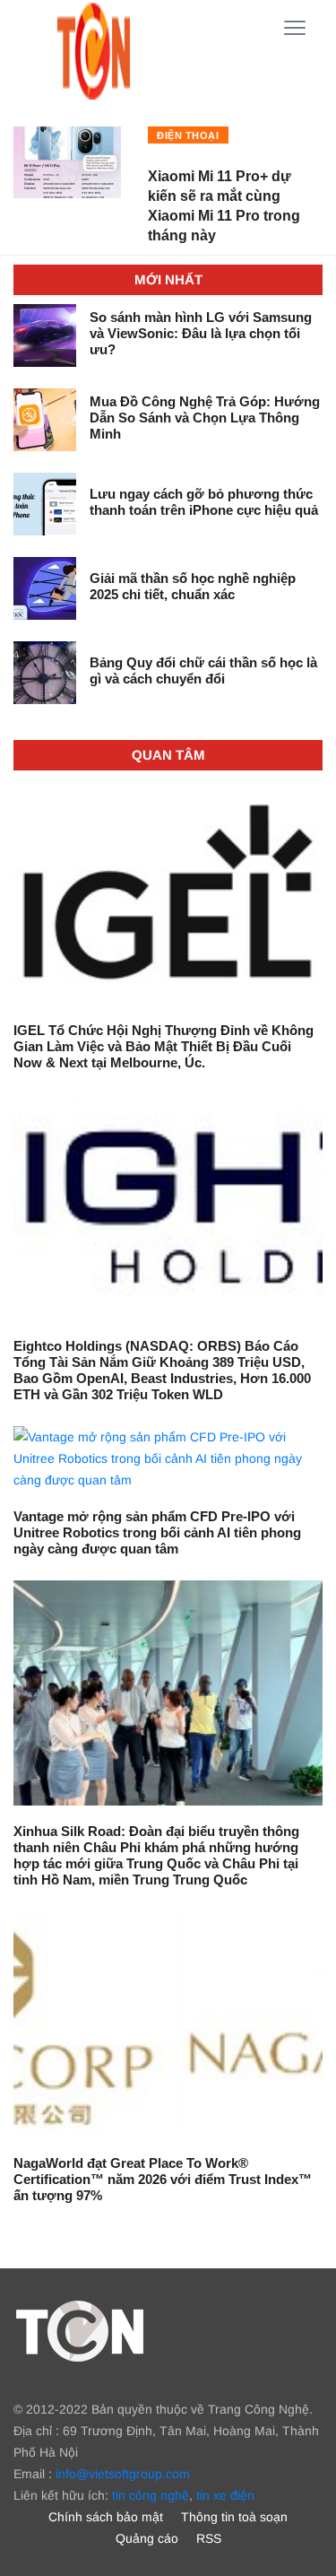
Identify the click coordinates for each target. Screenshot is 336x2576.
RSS (209, 2538)
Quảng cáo (147, 2538)
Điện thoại (188, 135)
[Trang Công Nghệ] (80, 2330)
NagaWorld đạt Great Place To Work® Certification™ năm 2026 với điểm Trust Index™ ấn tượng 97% (163, 2179)
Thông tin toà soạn (234, 2517)
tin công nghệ (151, 2495)
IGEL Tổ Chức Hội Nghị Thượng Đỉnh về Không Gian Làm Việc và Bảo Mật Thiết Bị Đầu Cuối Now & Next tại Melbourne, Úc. (164, 1046)
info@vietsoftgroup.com (123, 2474)
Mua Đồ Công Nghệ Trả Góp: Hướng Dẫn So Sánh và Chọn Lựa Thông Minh (205, 418)
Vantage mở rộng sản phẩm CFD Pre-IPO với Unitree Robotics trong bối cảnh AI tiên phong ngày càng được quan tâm (157, 1532)
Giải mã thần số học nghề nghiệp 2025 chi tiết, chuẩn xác (193, 586)
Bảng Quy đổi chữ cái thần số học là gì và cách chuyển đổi (203, 670)
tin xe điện (225, 2495)
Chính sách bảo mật (106, 2517)
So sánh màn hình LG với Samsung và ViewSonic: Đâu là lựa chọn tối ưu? (201, 333)
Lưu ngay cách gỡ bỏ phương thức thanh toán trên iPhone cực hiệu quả (204, 502)
